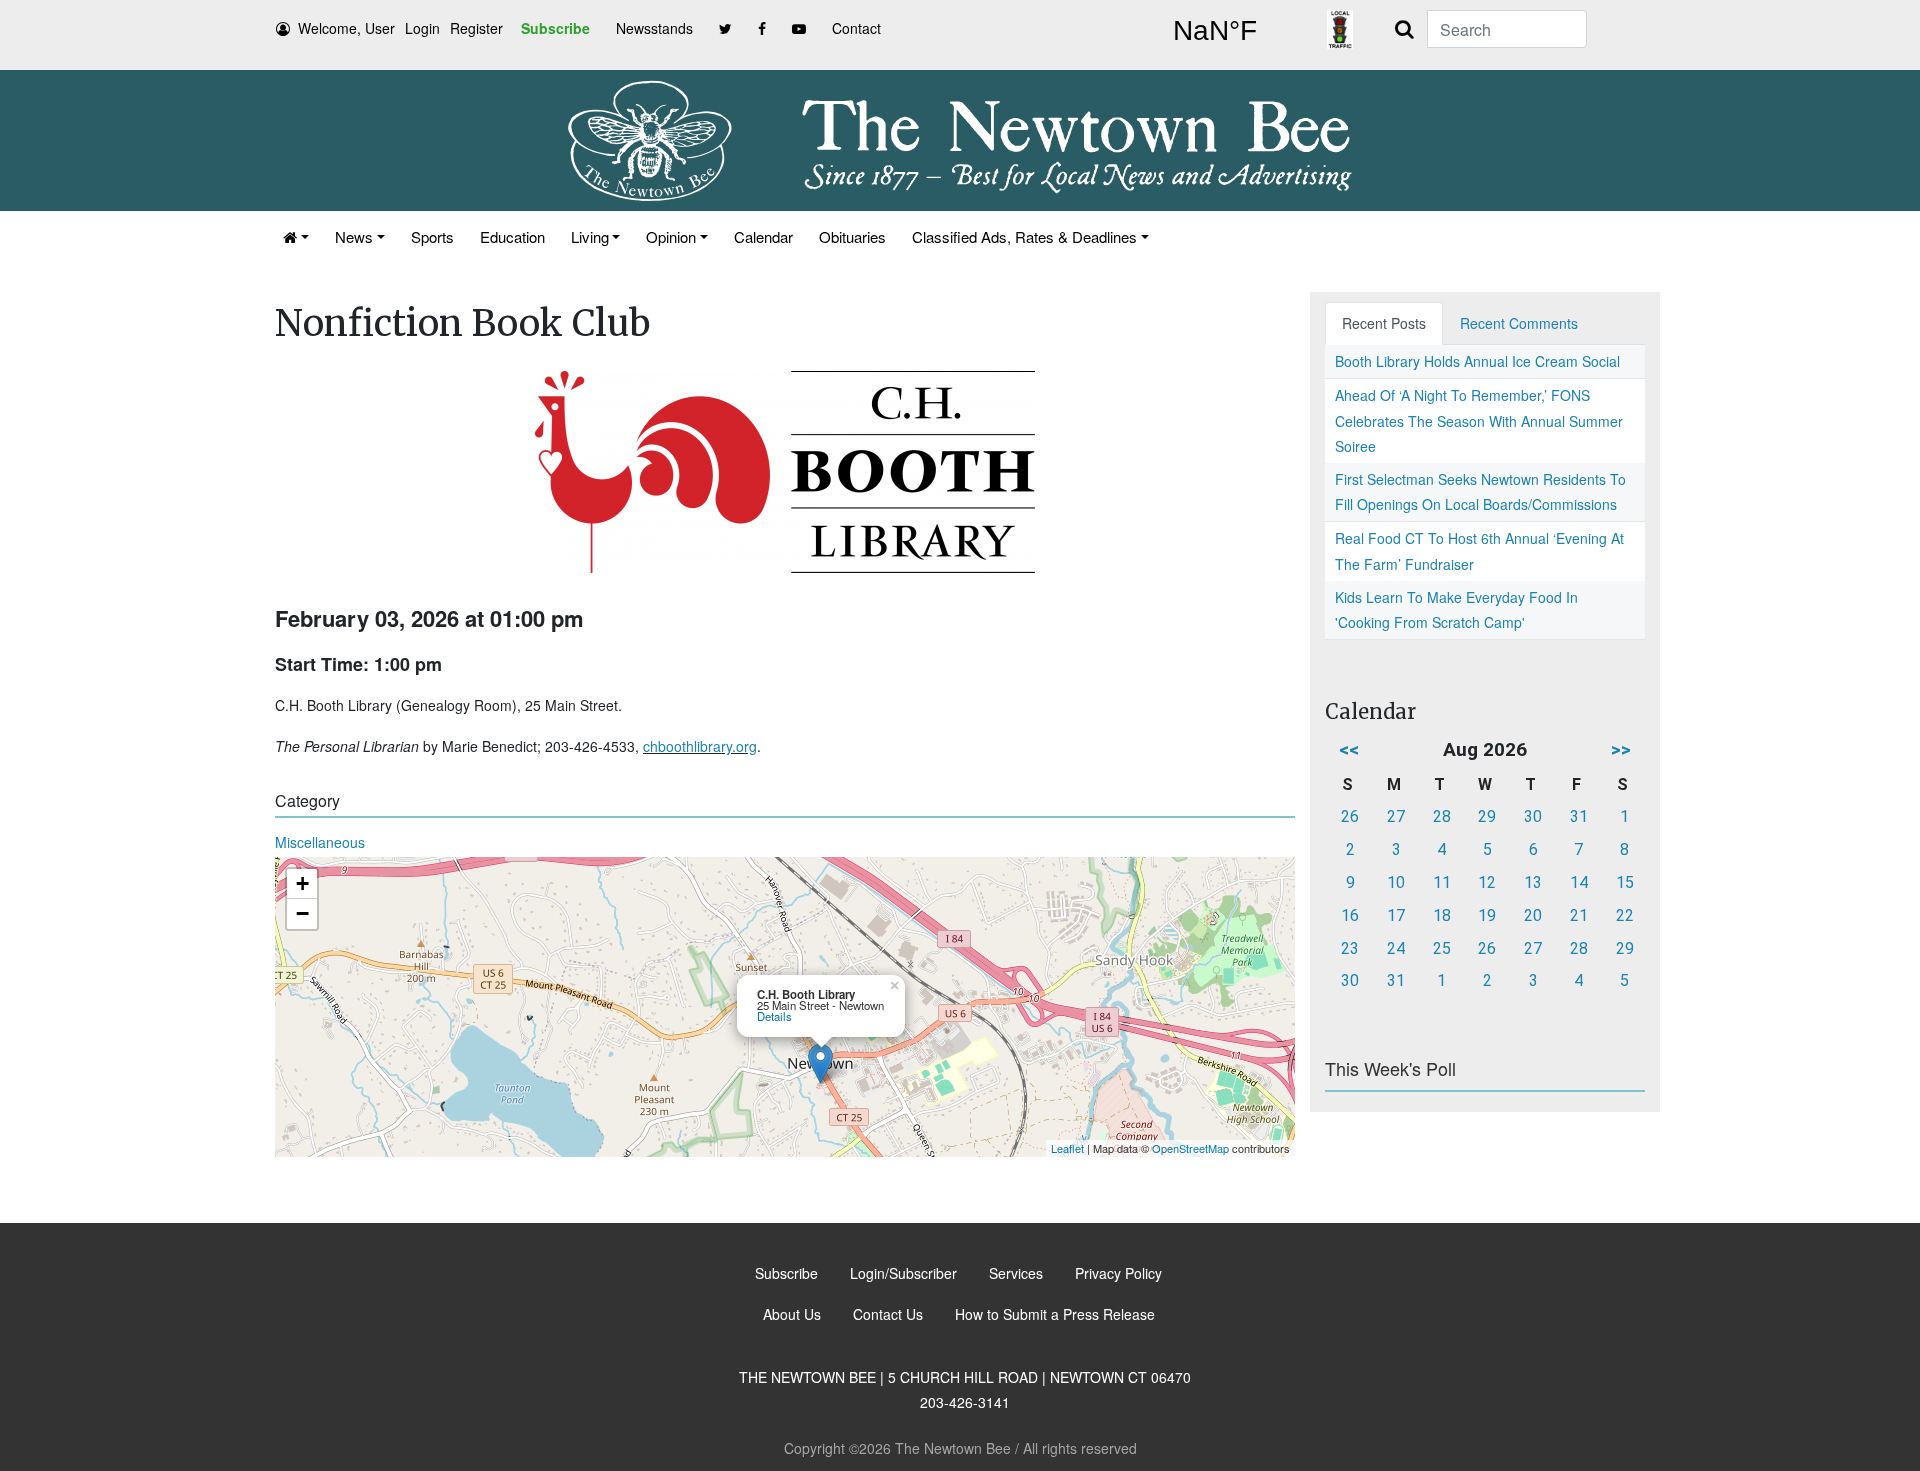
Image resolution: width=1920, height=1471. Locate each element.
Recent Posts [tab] (1384, 323)
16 (1350, 915)
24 (1396, 948)
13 (1533, 882)
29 (1487, 816)
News (354, 236)
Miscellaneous (320, 842)
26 (1350, 816)
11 (1442, 882)
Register (476, 28)
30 (1533, 816)
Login (422, 28)
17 (1396, 915)
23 (1350, 948)
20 (1533, 915)
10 (1396, 882)
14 (1579, 882)
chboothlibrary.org (700, 746)
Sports (432, 236)
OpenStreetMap (1190, 1148)
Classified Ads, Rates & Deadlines (1024, 236)
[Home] (296, 236)
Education (512, 236)
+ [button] (302, 883)
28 (1442, 816)
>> (1621, 749)
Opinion (671, 236)
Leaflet (1067, 1148)
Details (774, 1016)
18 (1442, 915)
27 (1396, 816)
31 (1579, 816)
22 (1625, 915)
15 (1625, 882)
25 (1442, 948)
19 (1487, 915)
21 (1579, 915)
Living (590, 236)
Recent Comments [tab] (1519, 323)
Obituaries (852, 236)
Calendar (763, 236)
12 (1487, 882)
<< (1349, 749)
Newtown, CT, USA (1215, 31)
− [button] (302, 913)
